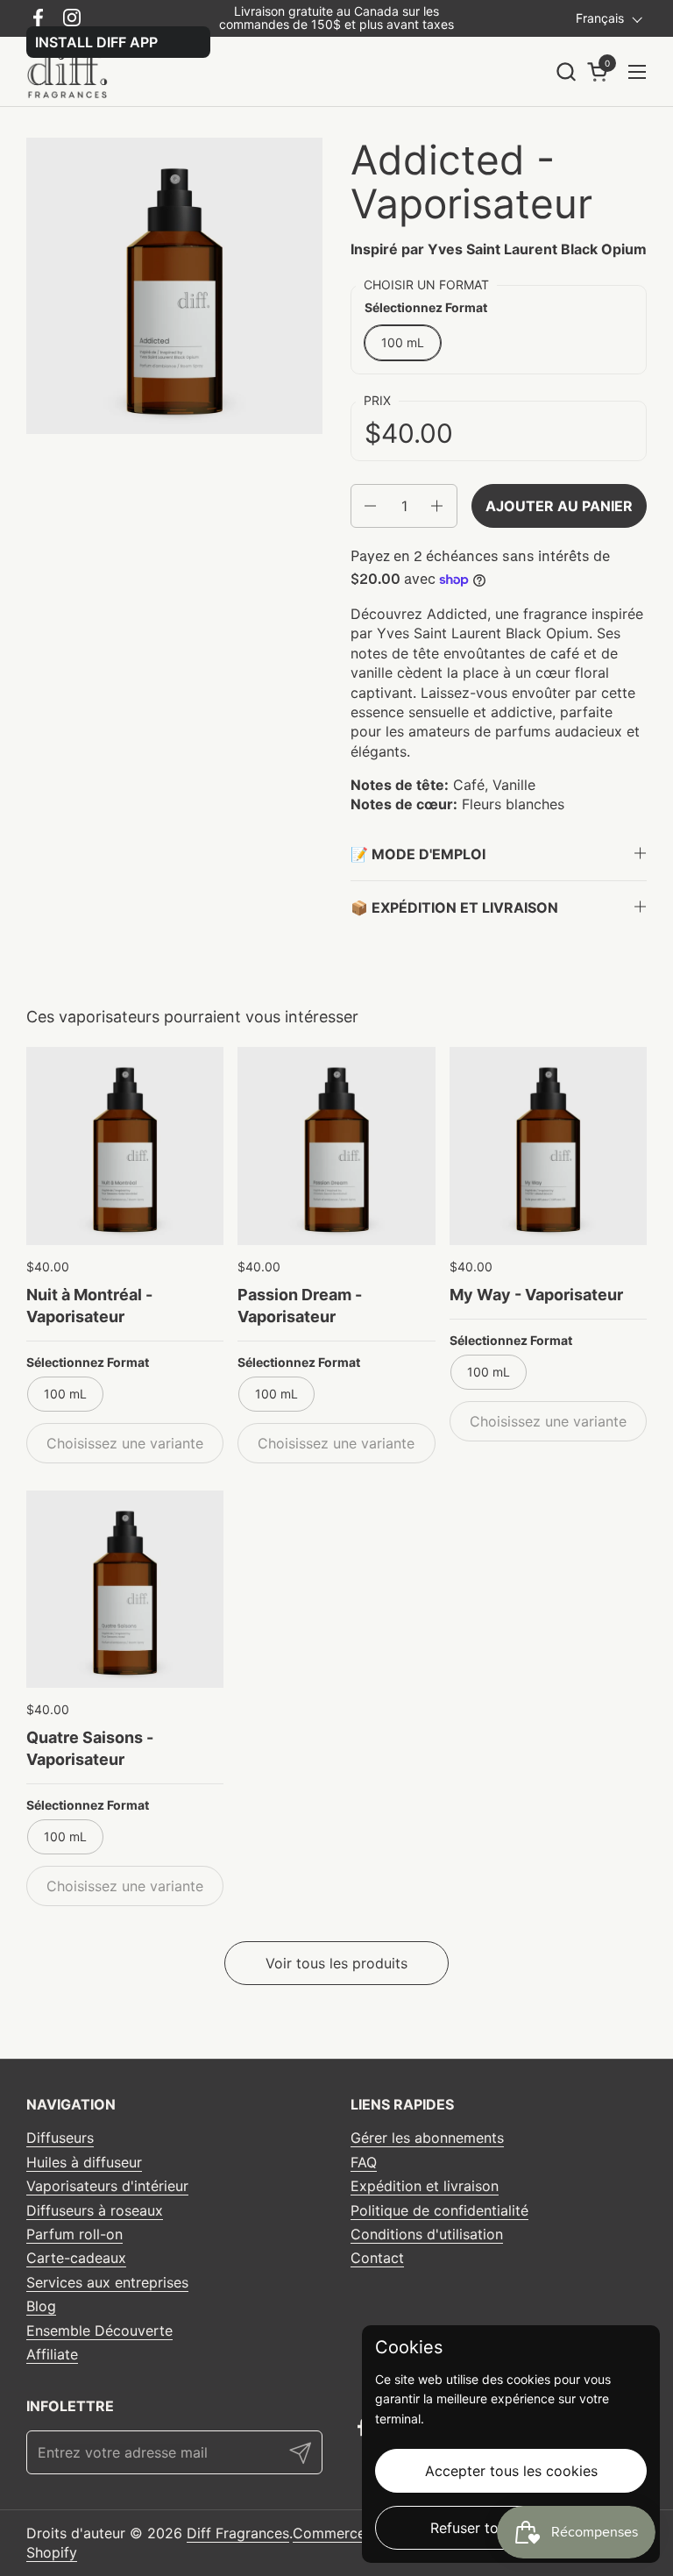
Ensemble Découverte (99, 2330)
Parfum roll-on (74, 2234)
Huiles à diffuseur (84, 2162)
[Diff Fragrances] (73, 72)
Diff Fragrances (238, 2533)
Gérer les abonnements (427, 2138)
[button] (566, 71)
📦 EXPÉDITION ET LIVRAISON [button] (454, 907)
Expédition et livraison (425, 2186)
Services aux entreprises (107, 2282)
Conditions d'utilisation (427, 2234)
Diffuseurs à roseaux (95, 2210)
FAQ (364, 2162)
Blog (41, 2306)
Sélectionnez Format (88, 1362)
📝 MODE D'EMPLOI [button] (418, 854)
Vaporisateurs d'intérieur (107, 2186)
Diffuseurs (60, 2138)
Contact (377, 2258)
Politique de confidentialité (439, 2210)
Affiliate (52, 2354)
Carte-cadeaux (76, 2258)
